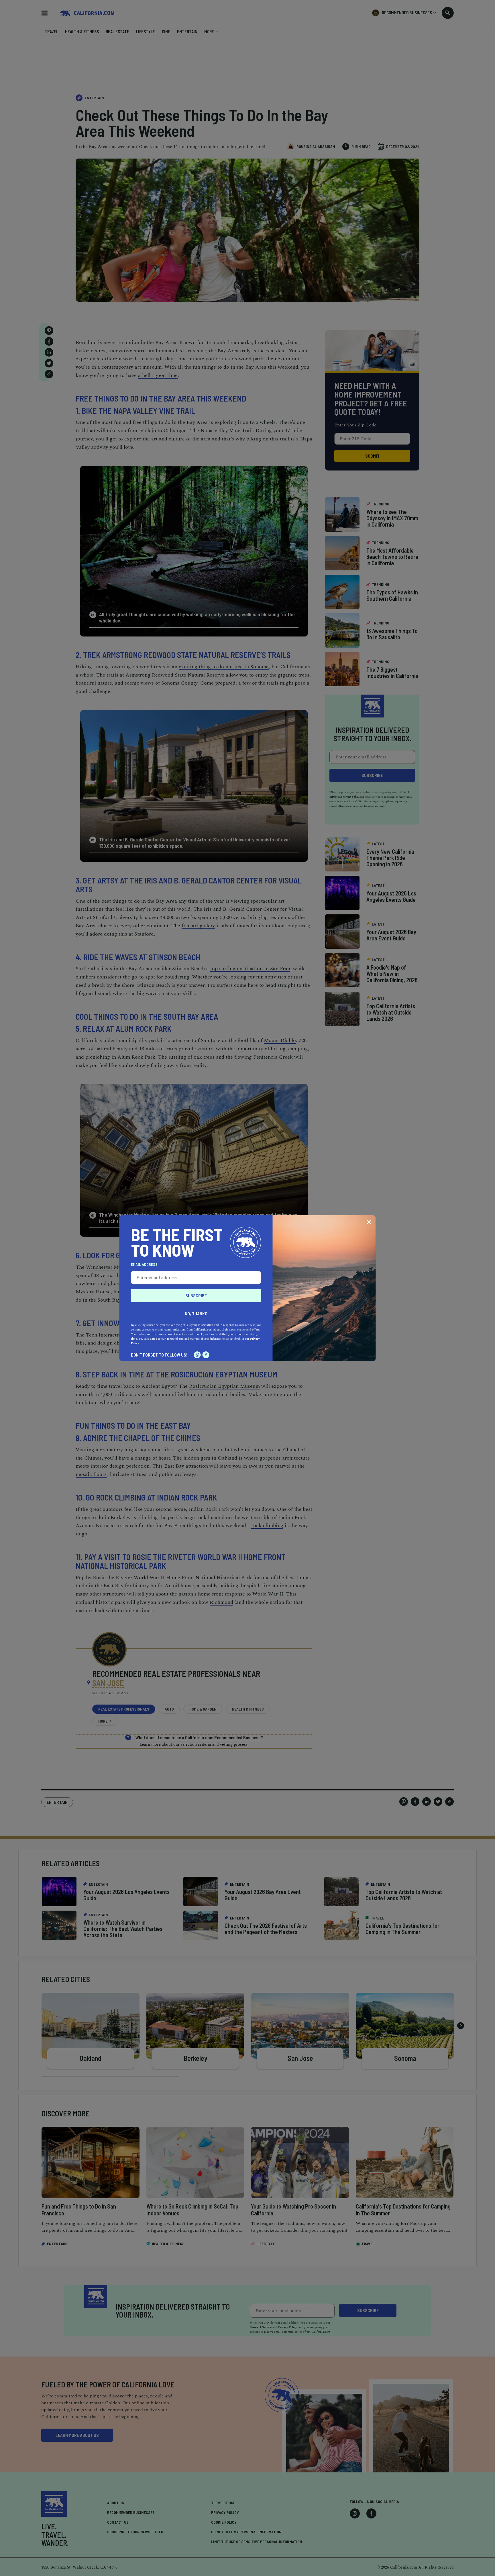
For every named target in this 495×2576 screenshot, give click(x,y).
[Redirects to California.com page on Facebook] (206, 1355)
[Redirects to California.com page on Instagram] (197, 1355)
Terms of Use (175, 1339)
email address (144, 1264)
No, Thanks (196, 1313)
